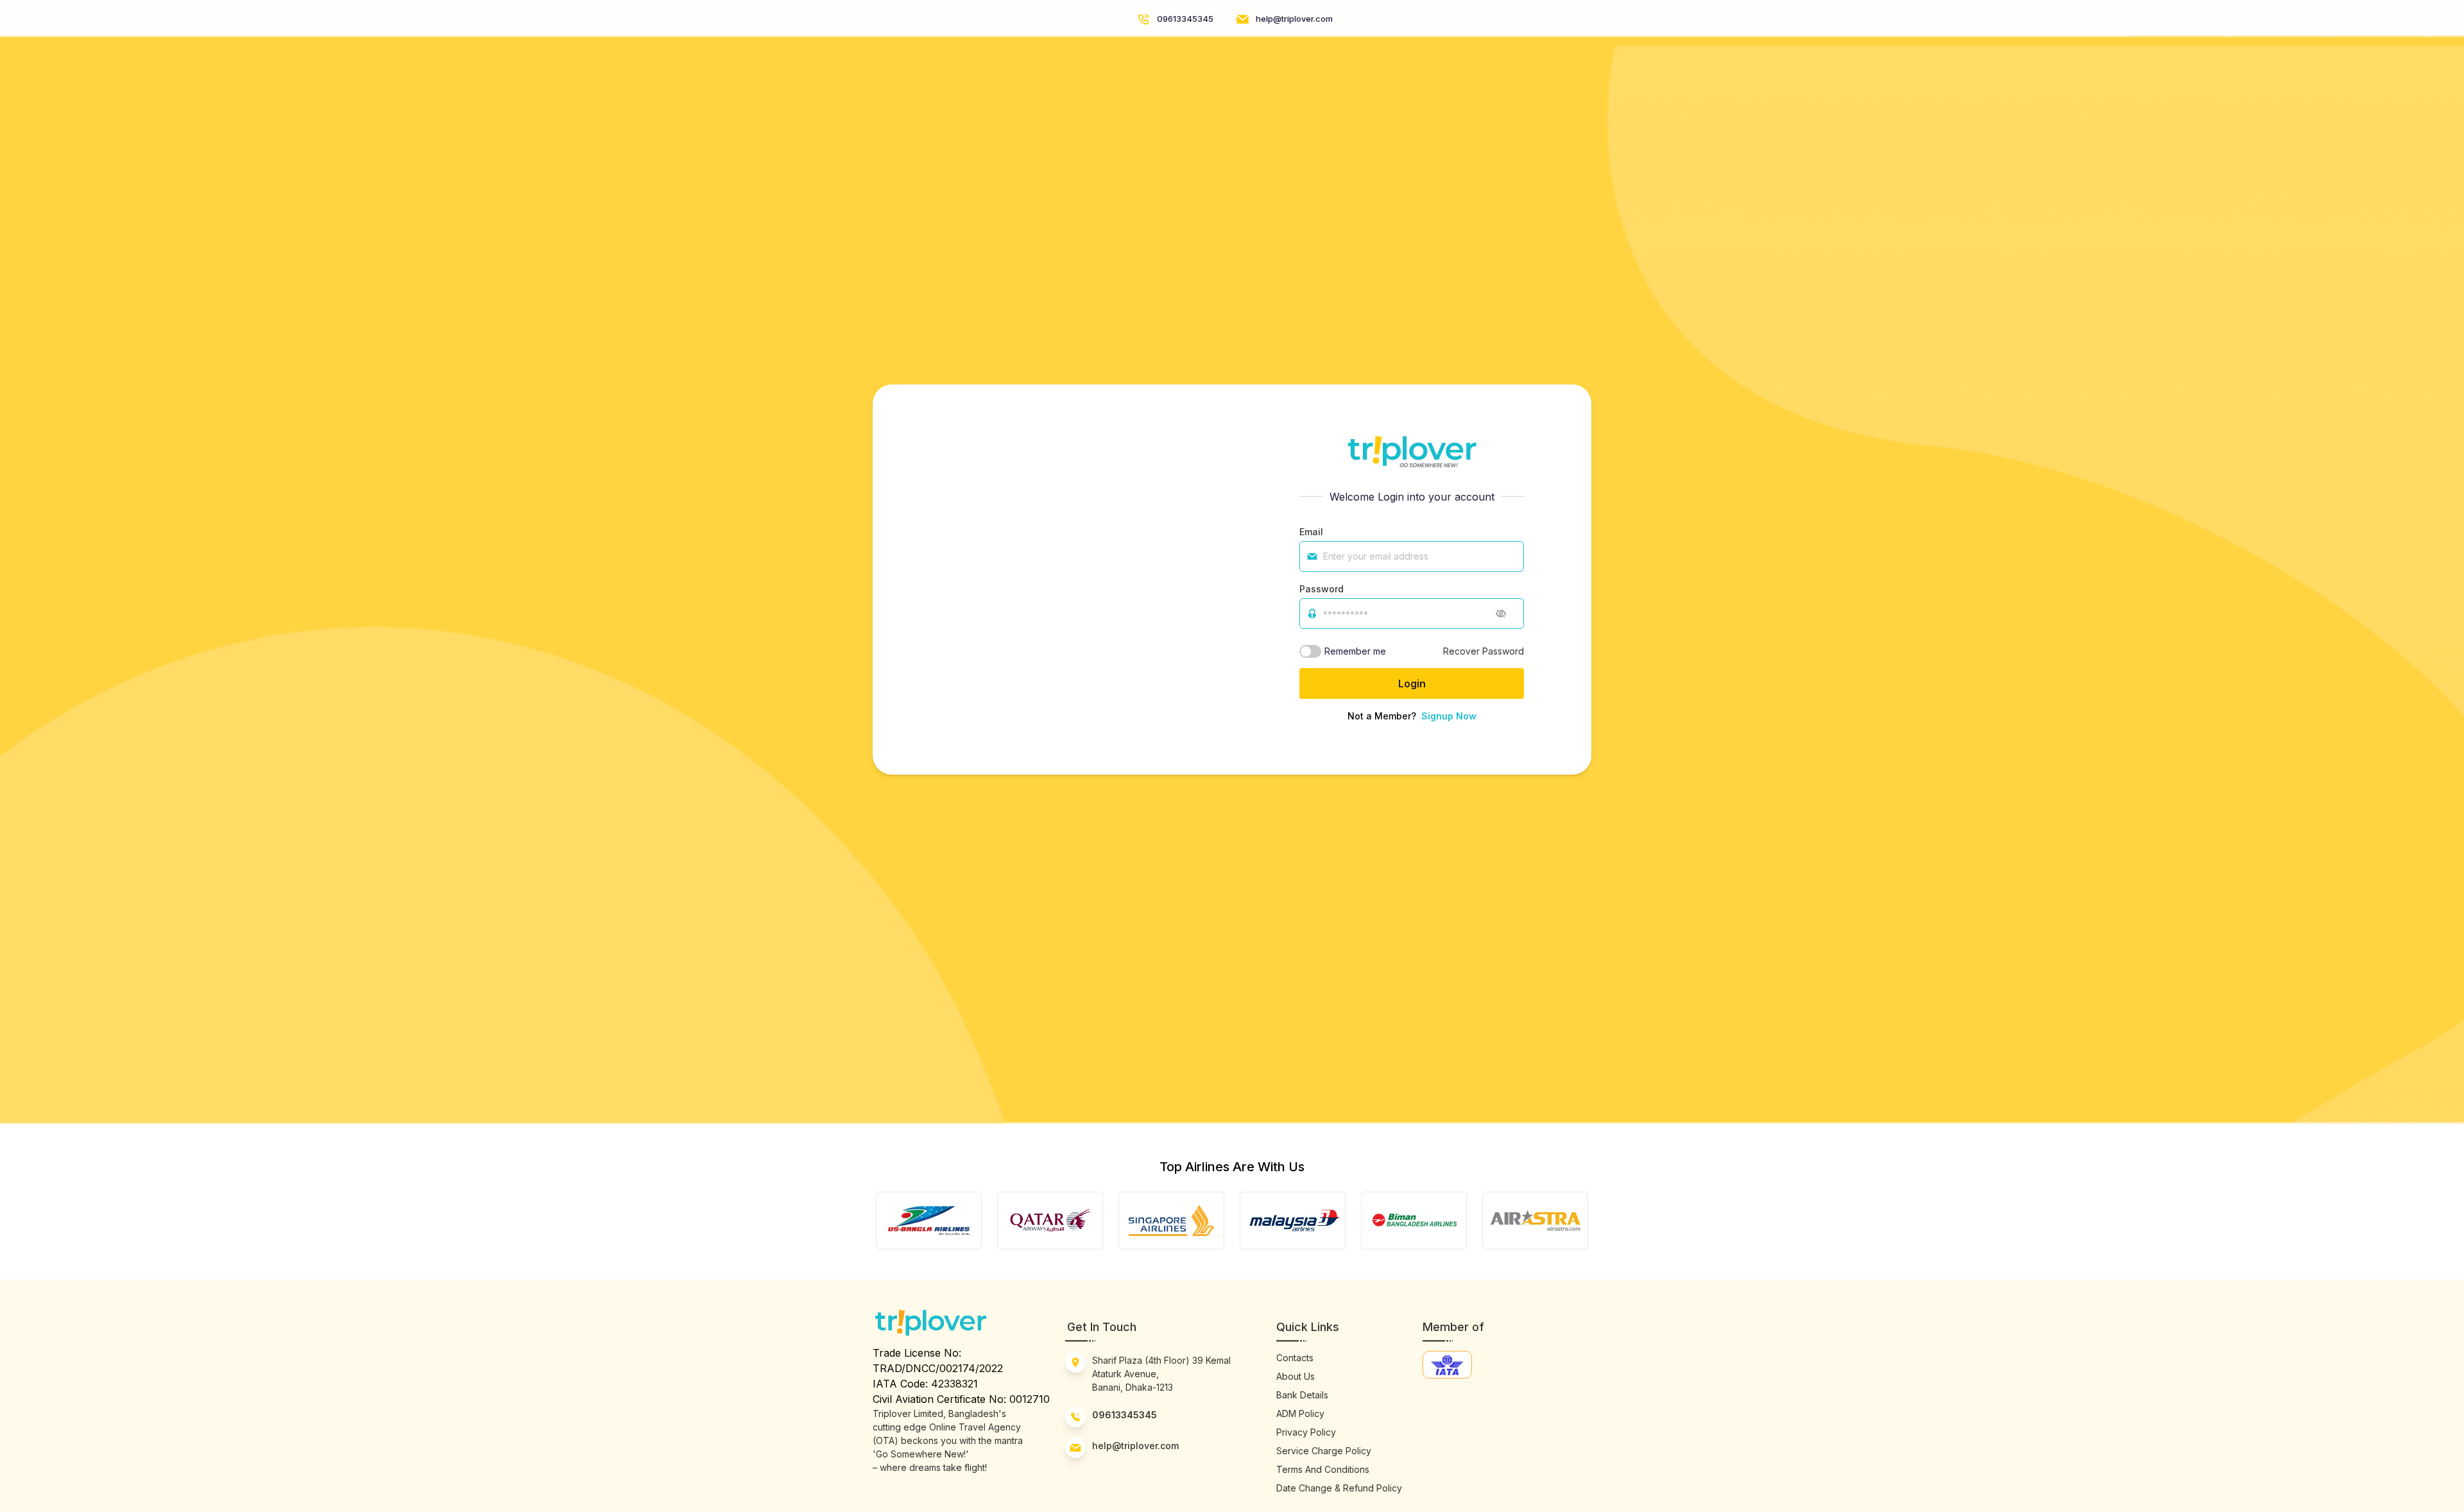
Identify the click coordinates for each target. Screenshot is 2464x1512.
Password (1322, 589)
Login (1412, 683)
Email (1311, 532)
